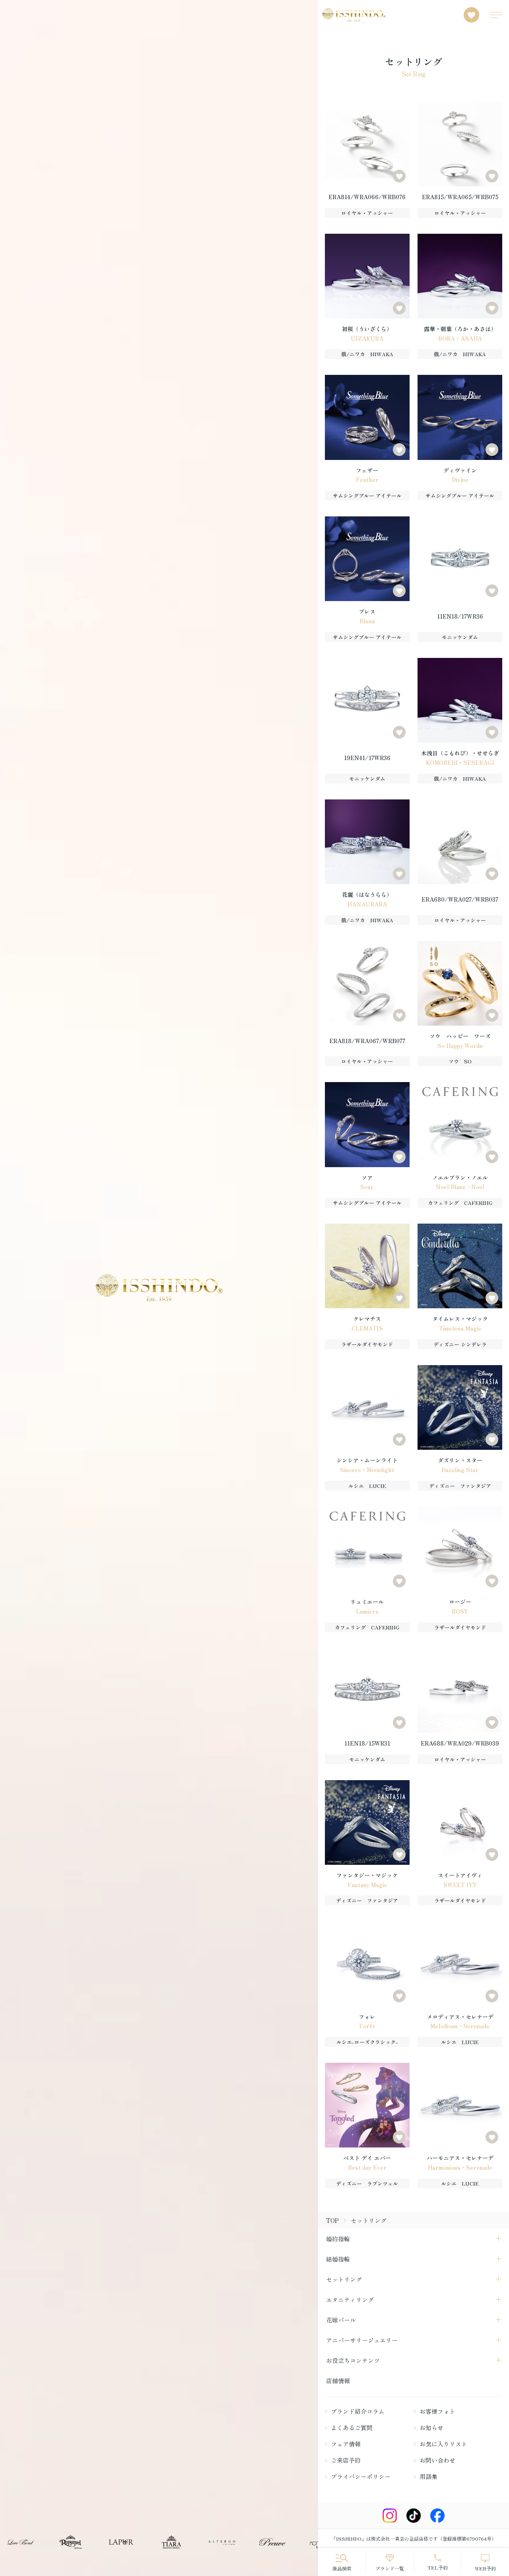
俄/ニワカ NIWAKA (367, 354)
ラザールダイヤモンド (367, 1344)
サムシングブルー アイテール (367, 496)
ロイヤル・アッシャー (367, 213)
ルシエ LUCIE (367, 1486)
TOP (332, 2220)
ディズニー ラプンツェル (367, 2183)
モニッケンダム (460, 637)
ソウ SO (460, 1061)
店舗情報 (338, 2381)
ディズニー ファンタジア (460, 1486)
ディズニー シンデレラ (460, 1344)
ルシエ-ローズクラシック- (367, 2042)
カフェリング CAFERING (460, 1203)
